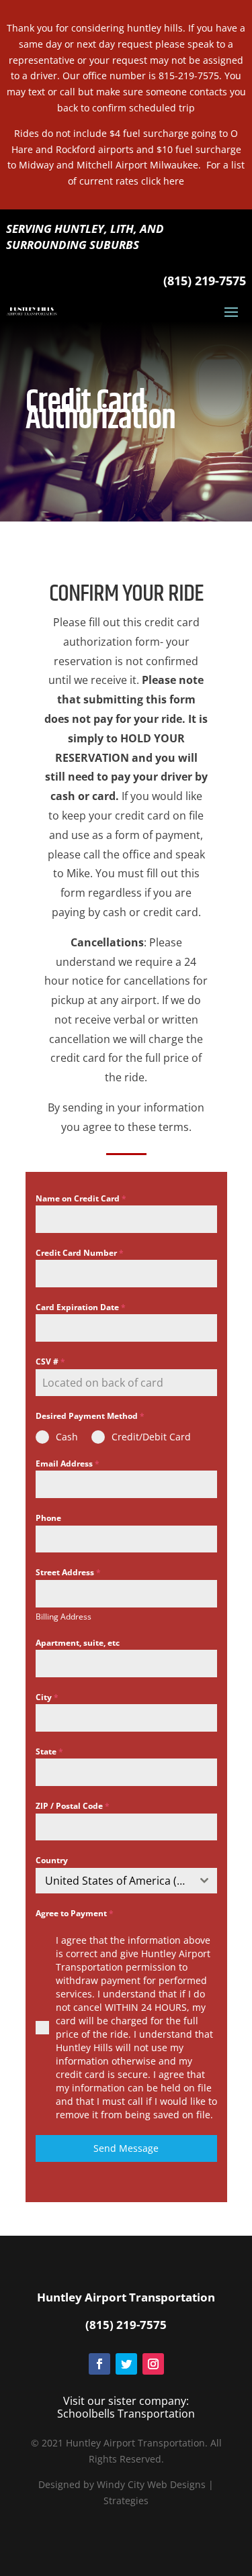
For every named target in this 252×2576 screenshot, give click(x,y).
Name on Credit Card (81, 1198)
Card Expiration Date (81, 1307)
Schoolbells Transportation (126, 2414)
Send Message (126, 2148)
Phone (48, 1518)
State (49, 1751)
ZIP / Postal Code (73, 1806)
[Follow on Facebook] (99, 2364)
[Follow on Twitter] (126, 2364)
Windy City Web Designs (151, 2484)
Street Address (68, 1572)
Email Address (68, 1464)
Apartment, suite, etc (78, 1643)
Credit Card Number (80, 1253)
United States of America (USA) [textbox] (118, 1881)
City (47, 1697)
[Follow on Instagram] (153, 2364)
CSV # (50, 1361)
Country (52, 1860)
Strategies (126, 2500)
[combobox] (126, 1881)
